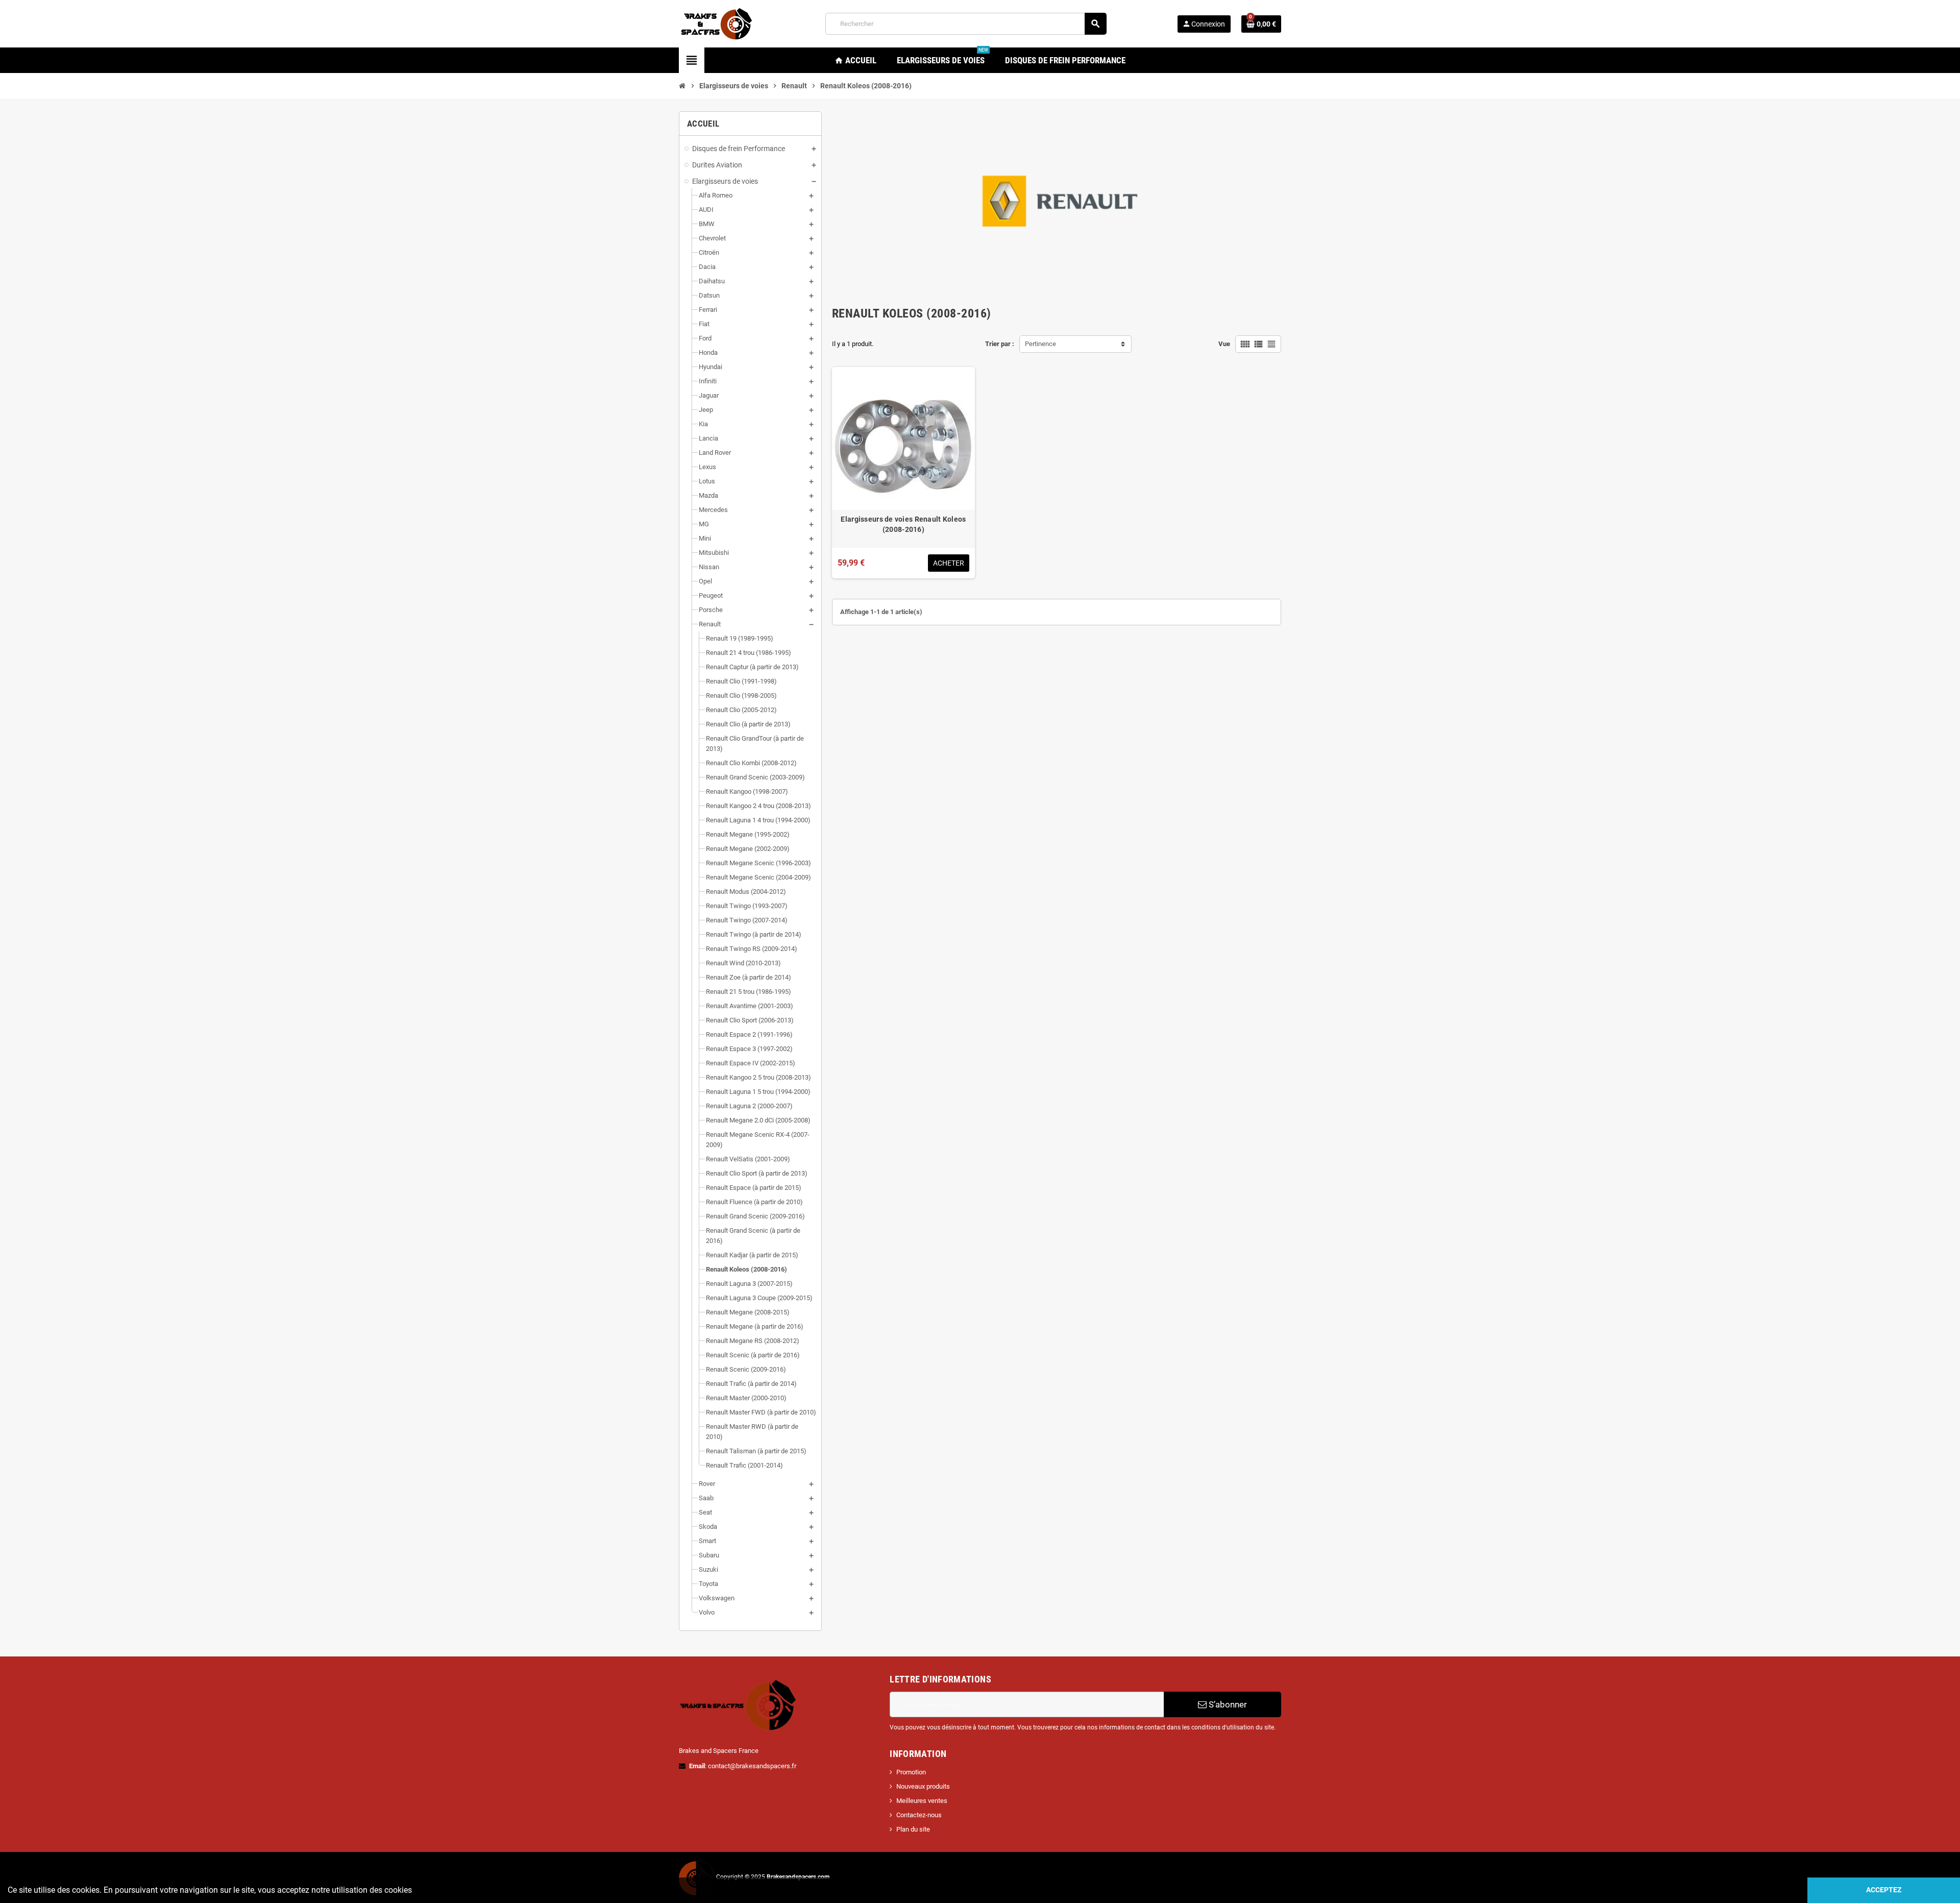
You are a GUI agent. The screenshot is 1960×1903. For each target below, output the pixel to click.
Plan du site (913, 1829)
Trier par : (1000, 344)
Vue (1224, 344)
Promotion (911, 1772)
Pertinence (1040, 344)
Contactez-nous (919, 1815)
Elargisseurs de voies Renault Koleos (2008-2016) (903, 524)
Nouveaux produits (923, 1786)
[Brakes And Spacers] (717, 23)
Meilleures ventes (922, 1801)
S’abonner (1227, 1704)
